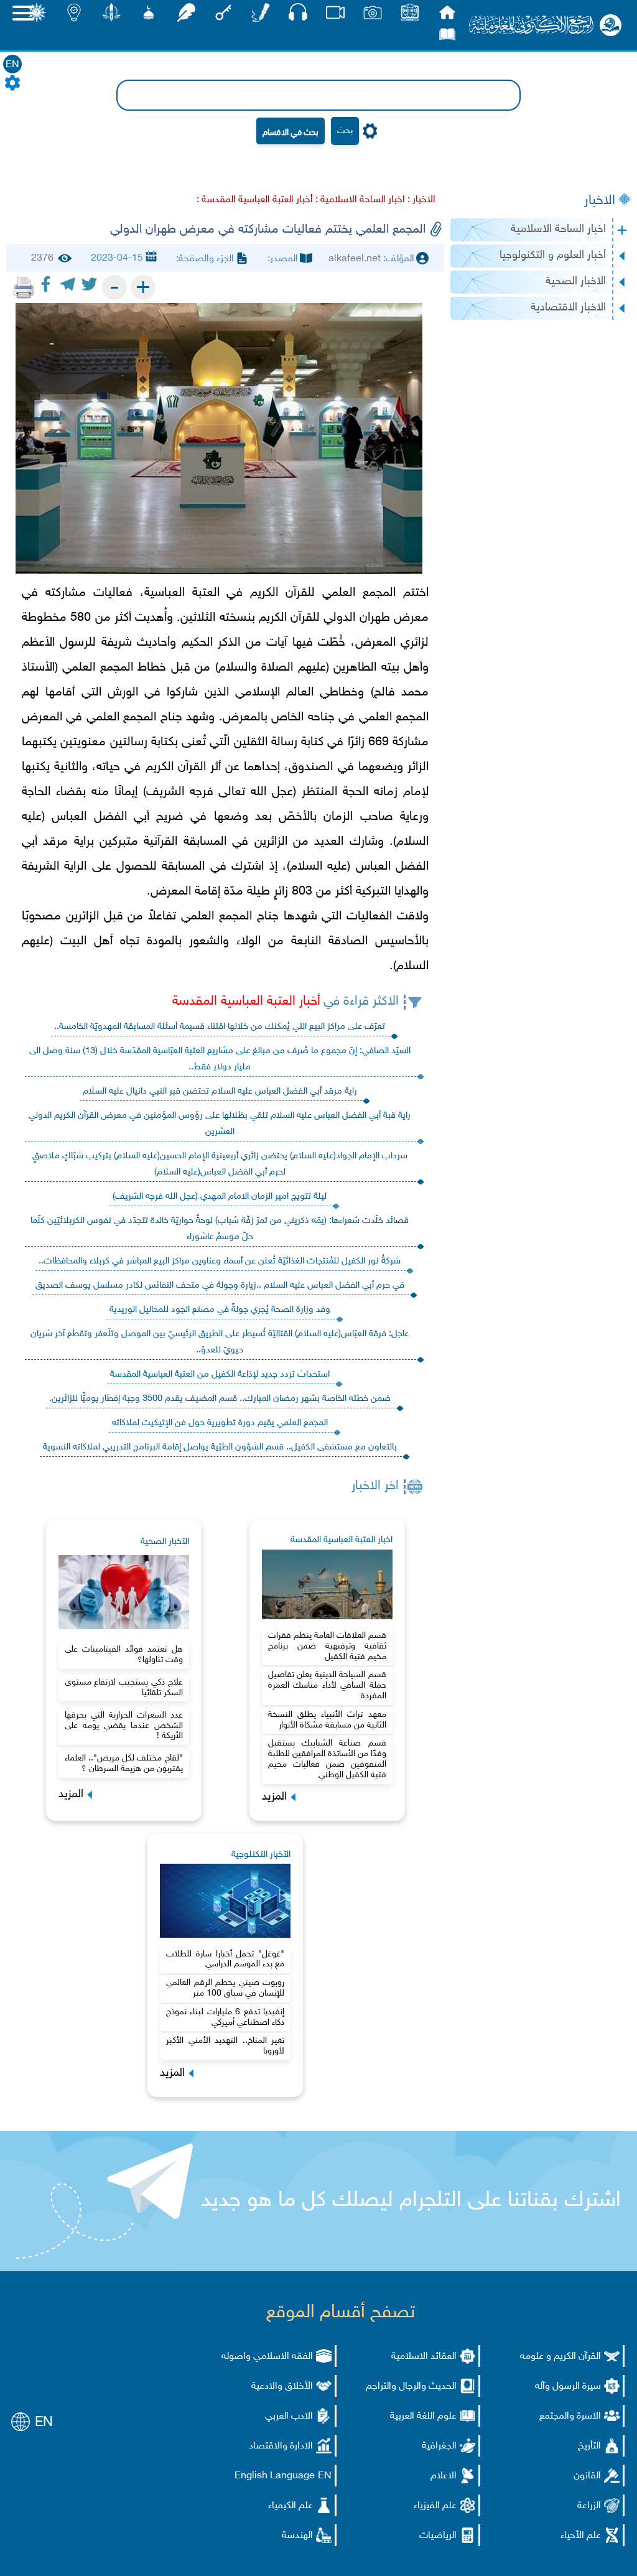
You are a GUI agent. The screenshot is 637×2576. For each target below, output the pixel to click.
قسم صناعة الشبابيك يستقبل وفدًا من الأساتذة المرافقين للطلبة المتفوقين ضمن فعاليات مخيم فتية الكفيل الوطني (327, 1759)
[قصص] (447, 38)
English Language (275, 2476)
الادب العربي (289, 2416)
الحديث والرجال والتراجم (411, 2387)
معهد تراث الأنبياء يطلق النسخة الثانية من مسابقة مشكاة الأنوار (327, 1720)
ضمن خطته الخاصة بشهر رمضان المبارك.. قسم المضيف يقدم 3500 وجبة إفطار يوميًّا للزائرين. (220, 1399)
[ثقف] (37, 16)
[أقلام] (261, 16)
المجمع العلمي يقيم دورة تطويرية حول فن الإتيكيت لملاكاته (220, 1423)
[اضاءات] (74, 16)
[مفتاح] (223, 16)
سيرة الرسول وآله (568, 2387)
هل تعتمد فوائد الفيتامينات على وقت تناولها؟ (124, 1655)
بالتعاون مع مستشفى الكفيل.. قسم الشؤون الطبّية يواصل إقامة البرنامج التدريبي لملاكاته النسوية (220, 1447)
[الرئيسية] (447, 16)
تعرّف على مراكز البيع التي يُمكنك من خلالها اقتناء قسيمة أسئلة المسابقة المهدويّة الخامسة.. (220, 1027)
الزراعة (589, 2506)
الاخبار (600, 201)
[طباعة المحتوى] (24, 287)
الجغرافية (439, 2446)
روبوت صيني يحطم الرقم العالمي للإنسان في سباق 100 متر (225, 1988)
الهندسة (297, 2536)
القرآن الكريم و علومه (560, 2357)
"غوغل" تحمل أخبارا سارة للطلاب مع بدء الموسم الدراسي (225, 1960)
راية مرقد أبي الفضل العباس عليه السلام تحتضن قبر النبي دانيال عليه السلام (220, 1091)
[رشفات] (186, 16)
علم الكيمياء (291, 2506)
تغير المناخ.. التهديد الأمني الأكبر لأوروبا (225, 2046)
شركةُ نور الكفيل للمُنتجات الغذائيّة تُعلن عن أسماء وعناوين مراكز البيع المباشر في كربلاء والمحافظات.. (220, 1261)
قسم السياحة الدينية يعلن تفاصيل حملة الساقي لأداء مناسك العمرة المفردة (327, 1686)
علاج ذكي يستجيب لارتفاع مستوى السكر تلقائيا (124, 1688)
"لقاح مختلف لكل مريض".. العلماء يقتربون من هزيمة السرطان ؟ (124, 1764)
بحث (345, 131)
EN (12, 65)
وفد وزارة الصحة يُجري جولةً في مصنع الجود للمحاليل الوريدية (220, 1310)
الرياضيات (438, 2536)
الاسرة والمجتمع (570, 2416)
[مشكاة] (149, 16)
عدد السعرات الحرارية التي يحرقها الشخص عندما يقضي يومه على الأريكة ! (124, 1726)
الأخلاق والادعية (282, 2387)
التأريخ (589, 2446)
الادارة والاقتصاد (281, 2446)
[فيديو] (335, 16)
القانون (587, 2476)
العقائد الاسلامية (424, 2357)
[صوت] (298, 15)
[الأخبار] (410, 16)
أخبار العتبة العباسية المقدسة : (255, 200)
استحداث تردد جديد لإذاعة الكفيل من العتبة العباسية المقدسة (220, 1374)
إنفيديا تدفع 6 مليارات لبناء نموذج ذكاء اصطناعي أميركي (225, 2017)
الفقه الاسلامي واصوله (267, 2357)
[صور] (373, 16)
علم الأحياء (581, 2536)
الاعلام (444, 2476)
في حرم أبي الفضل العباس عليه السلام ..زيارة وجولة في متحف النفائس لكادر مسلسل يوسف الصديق (220, 1286)
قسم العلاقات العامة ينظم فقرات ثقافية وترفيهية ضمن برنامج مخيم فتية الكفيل (327, 1646)
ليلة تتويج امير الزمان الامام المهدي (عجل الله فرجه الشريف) (220, 1197)
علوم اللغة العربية (423, 2416)
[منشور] (111, 16)
